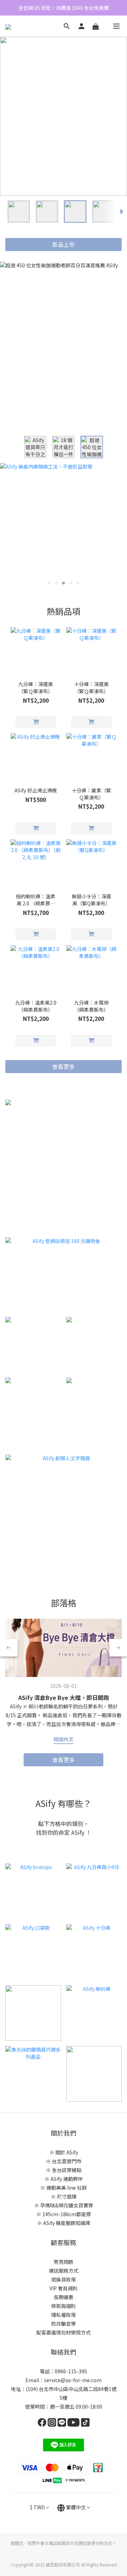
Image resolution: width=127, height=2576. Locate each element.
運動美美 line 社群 (66, 2188)
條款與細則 (64, 2306)
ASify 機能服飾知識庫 (67, 2223)
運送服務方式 (64, 2271)
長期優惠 (64, 2297)
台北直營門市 (67, 2161)
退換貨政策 (64, 2279)
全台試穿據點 (67, 2170)
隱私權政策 (64, 2315)
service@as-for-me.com (73, 2380)
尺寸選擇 (67, 2196)
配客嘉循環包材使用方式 (64, 2332)
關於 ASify (67, 2152)
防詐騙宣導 (64, 2324)
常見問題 (64, 2262)
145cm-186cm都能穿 (67, 2214)
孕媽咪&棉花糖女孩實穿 (67, 2205)
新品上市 (64, 244)
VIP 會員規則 (64, 2288)
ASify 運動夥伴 (67, 2179)
